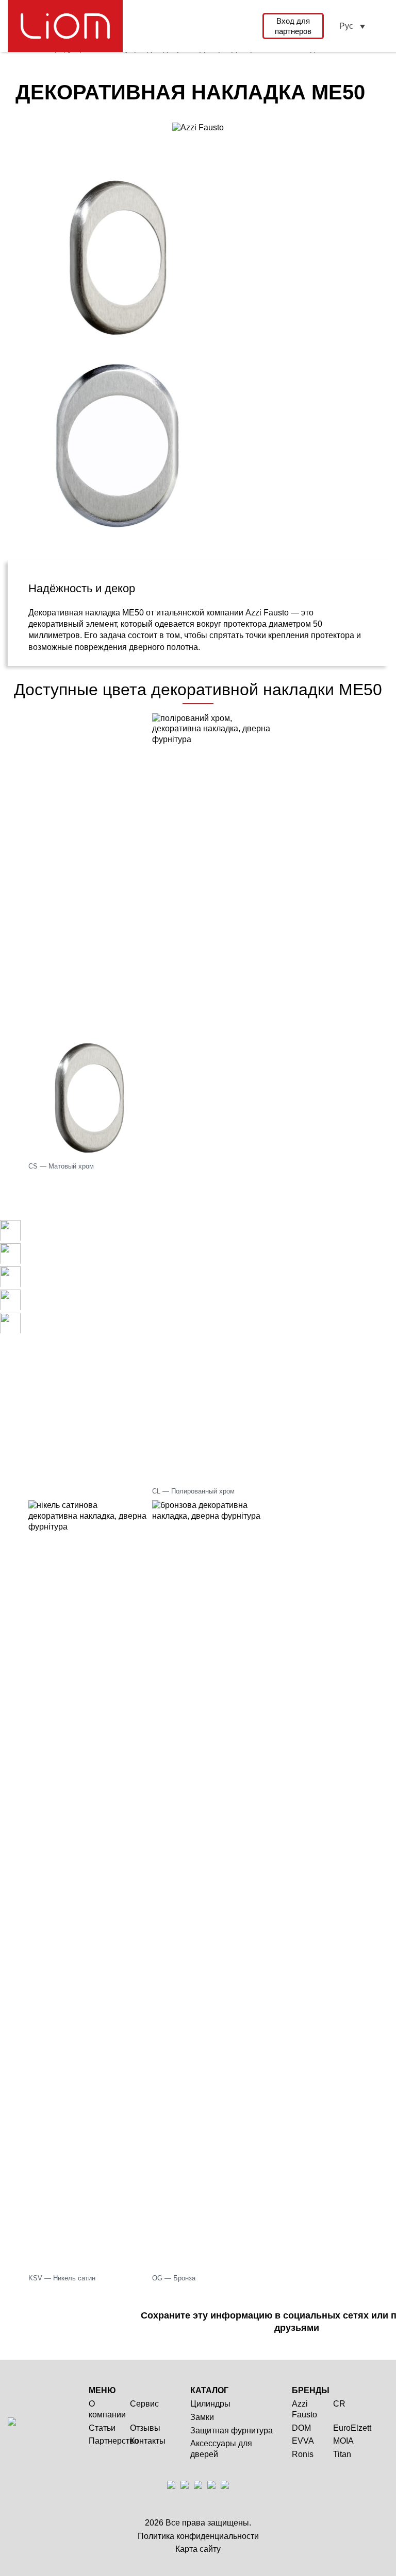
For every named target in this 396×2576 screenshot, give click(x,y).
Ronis (303, 2454)
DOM (301, 2428)
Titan (342, 2454)
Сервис (144, 2404)
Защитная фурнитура (232, 2431)
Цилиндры (210, 2404)
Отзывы (145, 2428)
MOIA (343, 2441)
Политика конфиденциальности (198, 2536)
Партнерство (114, 2441)
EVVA (303, 2441)
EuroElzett (352, 2428)
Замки (202, 2417)
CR (339, 2404)
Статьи (102, 2428)
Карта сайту (198, 2549)
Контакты (148, 2441)
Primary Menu (382, 26)
